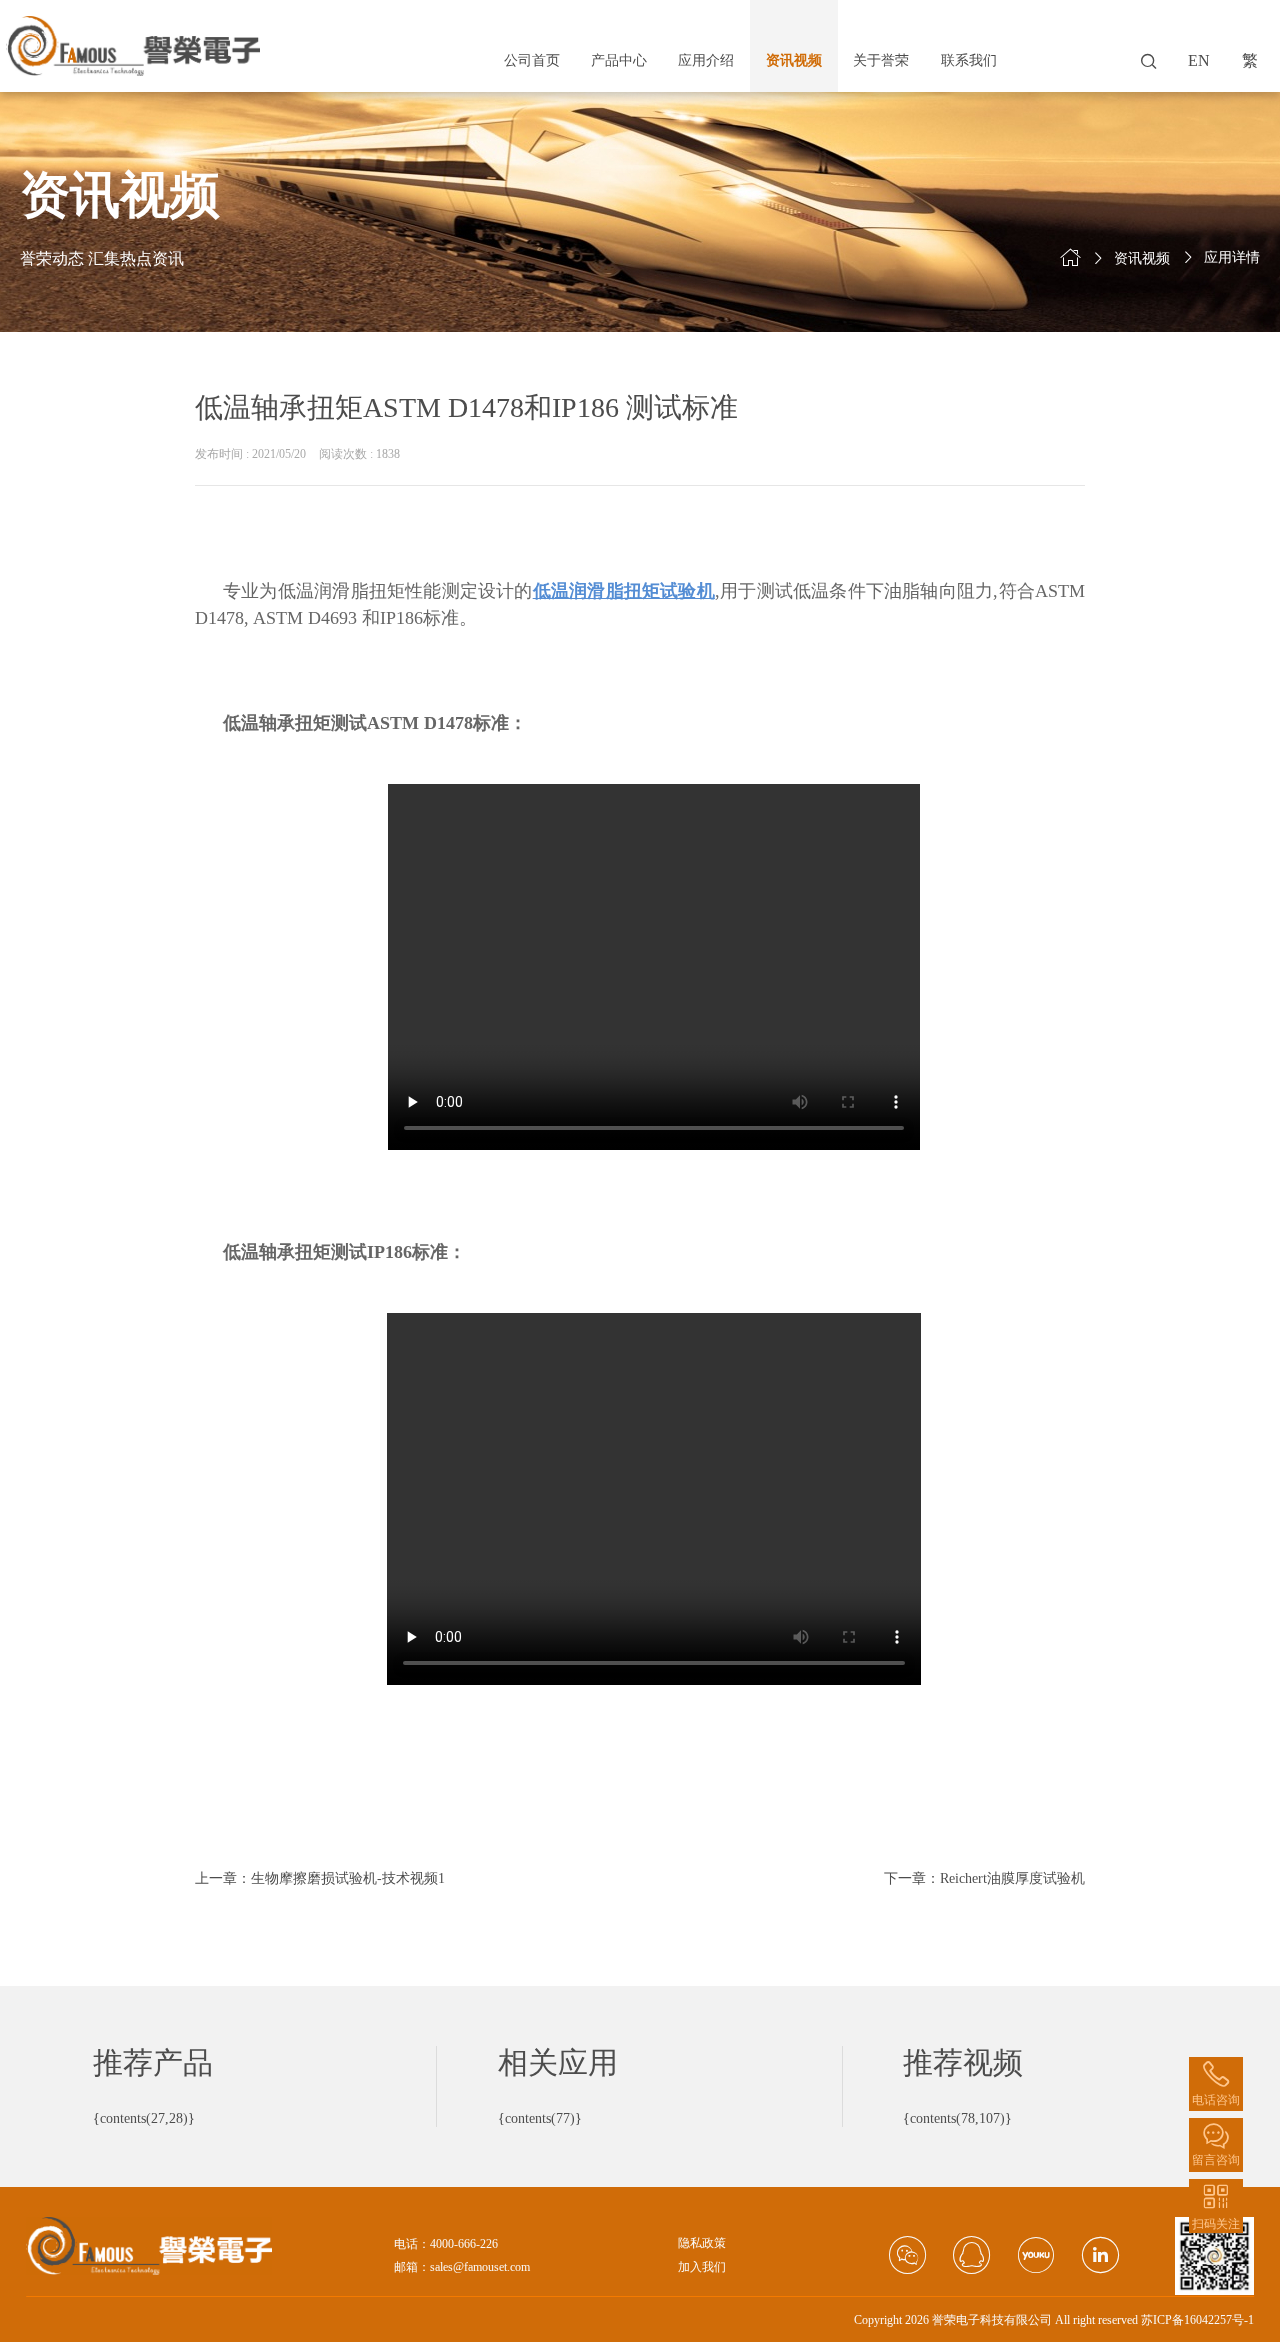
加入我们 (702, 2267)
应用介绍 (706, 60)
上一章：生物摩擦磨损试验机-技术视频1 (320, 1878)
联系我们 (969, 60)
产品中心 (619, 60)
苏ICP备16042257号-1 (1197, 2320)
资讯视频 (794, 60)
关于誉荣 (881, 60)
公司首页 (532, 60)
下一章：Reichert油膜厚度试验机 (984, 1878)
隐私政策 (702, 2243)
